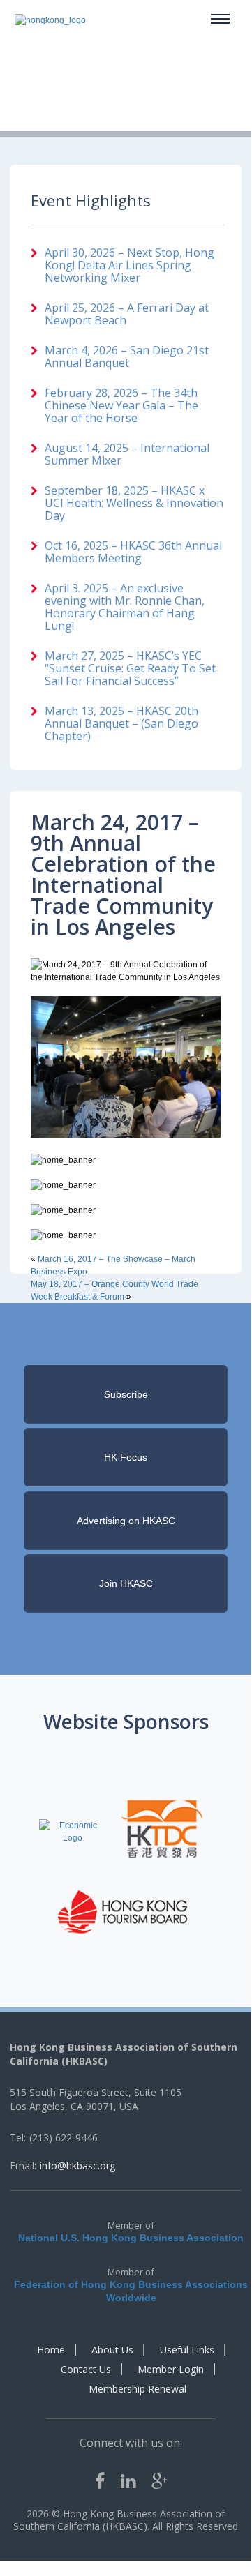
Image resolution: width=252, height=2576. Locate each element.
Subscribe (126, 1394)
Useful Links (187, 2350)
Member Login (171, 2369)
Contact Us (86, 2369)
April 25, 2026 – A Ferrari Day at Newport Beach (127, 314)
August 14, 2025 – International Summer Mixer (127, 454)
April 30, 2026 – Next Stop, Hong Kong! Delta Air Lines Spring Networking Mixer (129, 265)
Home (51, 2350)
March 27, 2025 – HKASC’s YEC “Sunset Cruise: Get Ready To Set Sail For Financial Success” (130, 668)
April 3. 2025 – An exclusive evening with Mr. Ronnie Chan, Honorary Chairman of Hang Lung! (125, 607)
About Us (112, 2350)
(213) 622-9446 (64, 2138)
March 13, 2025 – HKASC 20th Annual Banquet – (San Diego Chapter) (121, 723)
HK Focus (126, 1457)
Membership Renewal (138, 2389)
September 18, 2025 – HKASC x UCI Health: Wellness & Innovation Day (134, 503)
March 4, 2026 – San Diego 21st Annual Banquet (127, 356)
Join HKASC (126, 1583)
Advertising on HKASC (126, 1521)
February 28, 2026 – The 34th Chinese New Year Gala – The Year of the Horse (121, 405)
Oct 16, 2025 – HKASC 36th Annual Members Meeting (133, 552)
